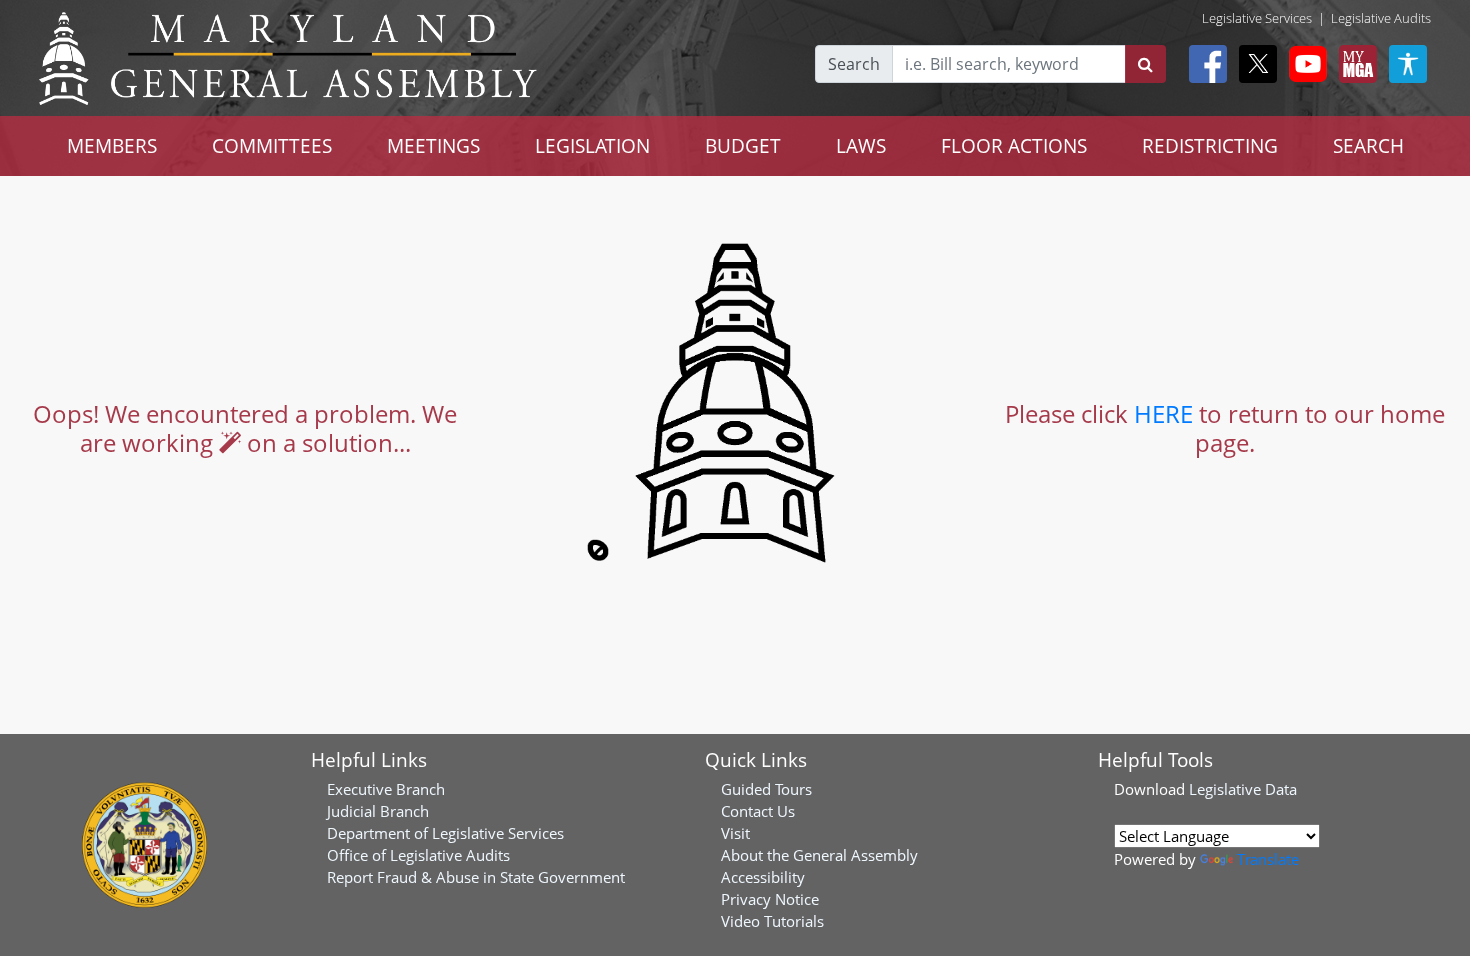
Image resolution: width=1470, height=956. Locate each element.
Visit (735, 833)
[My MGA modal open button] (1354, 64)
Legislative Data (1243, 789)
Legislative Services (1257, 18)
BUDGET (743, 145)
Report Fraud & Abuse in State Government (476, 877)
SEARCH (1368, 145)
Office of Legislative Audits (418, 855)
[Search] (1145, 64)
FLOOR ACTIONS (1014, 145)
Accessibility (763, 877)
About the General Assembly (819, 855)
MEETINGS (433, 145)
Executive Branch (386, 789)
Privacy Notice (770, 899)
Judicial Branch (378, 811)
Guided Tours (766, 789)
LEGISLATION (592, 145)
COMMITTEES (272, 145)
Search (854, 64)
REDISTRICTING (1210, 145)
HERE (1163, 413)
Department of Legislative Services (445, 833)
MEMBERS (112, 145)
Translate (1268, 859)
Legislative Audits (1381, 18)
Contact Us (758, 811)
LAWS (861, 145)
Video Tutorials (772, 921)
